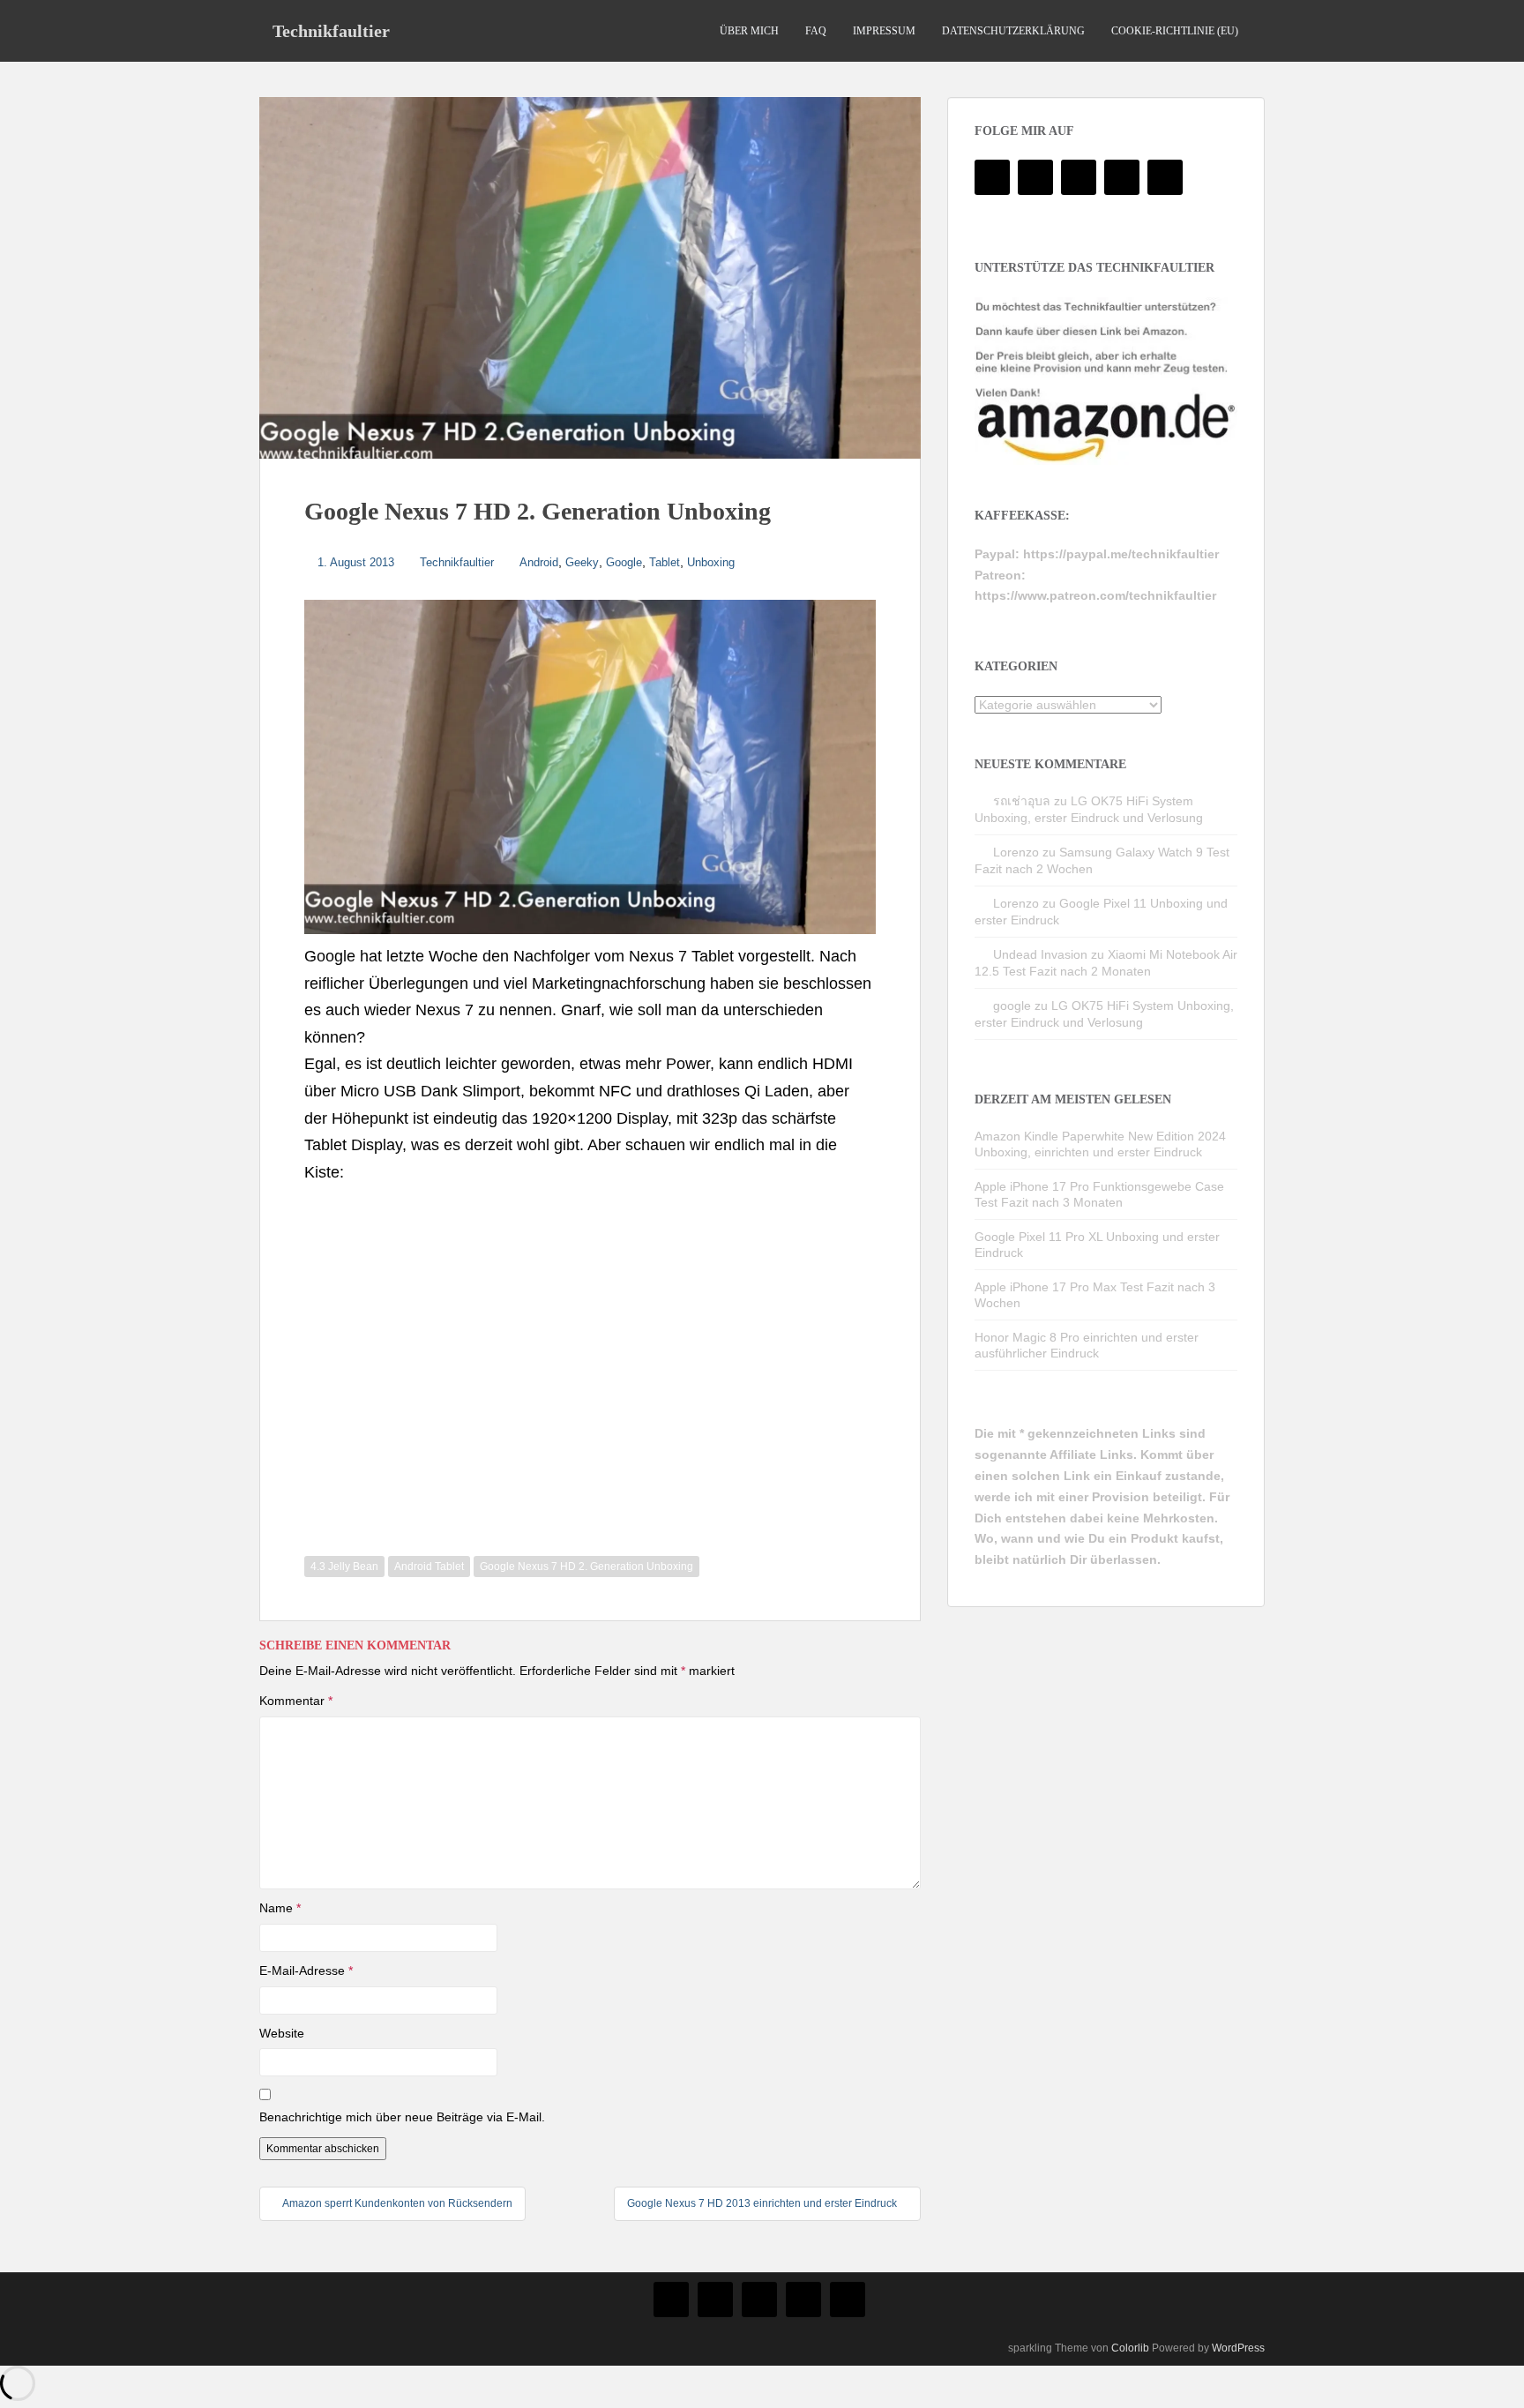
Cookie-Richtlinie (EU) (1175, 31)
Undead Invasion (1040, 954)
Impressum (884, 31)
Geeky (582, 562)
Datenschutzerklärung (1013, 31)
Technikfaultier (331, 31)
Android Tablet (429, 1567)
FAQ (816, 31)
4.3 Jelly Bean (344, 1567)
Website (282, 2033)
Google (624, 562)
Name (280, 1908)
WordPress (1238, 2348)
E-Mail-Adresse (306, 1971)
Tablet (665, 562)
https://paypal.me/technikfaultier (1121, 554)
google (1012, 1006)
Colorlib (1130, 2348)
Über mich (749, 31)
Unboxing (711, 562)
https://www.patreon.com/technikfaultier (1095, 595)
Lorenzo (1016, 852)
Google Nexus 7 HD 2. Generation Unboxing (586, 1567)
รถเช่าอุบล (1022, 801)
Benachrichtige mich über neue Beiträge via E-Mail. (402, 2117)
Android (539, 562)
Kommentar (296, 1701)
